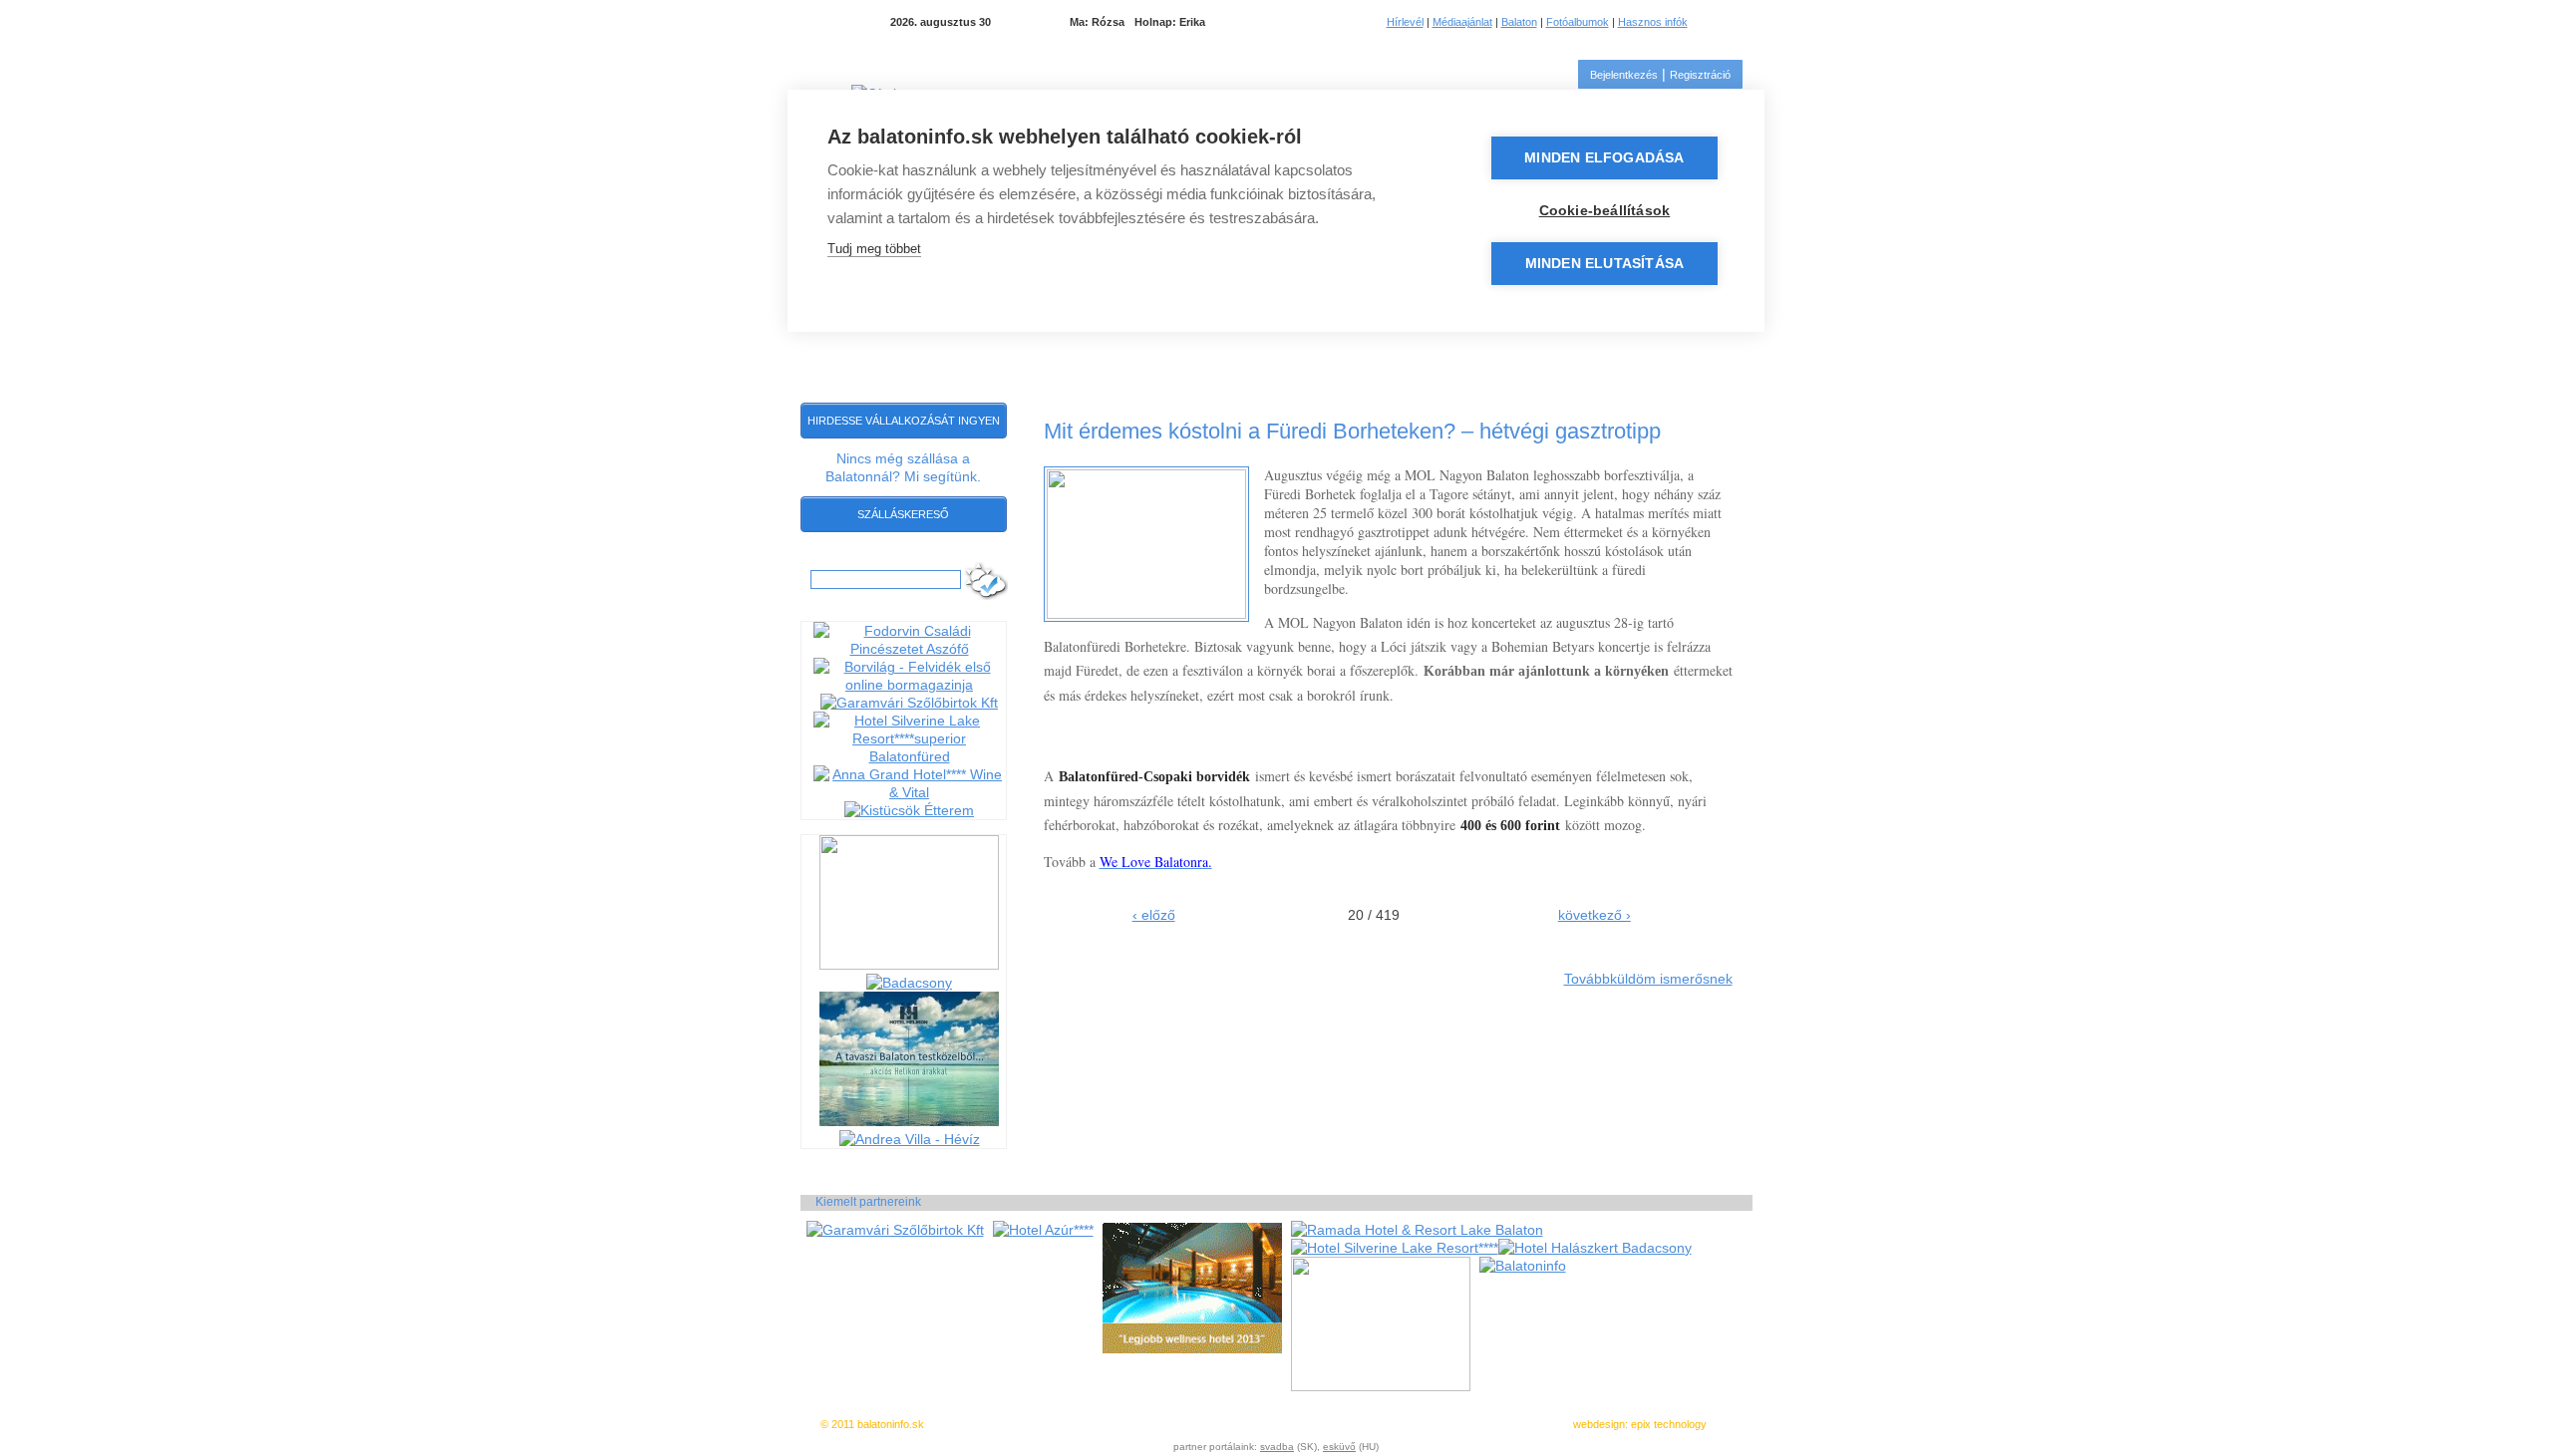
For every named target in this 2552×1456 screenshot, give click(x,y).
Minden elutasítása (1605, 264)
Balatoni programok (924, 352)
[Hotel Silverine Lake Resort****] (1395, 1248)
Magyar (1718, 22)
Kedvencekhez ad (1193, 1424)
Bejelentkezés (1624, 75)
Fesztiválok (1566, 352)
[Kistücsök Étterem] (909, 810)
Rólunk (1393, 1424)
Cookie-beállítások (1605, 211)
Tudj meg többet (874, 249)
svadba (1277, 1447)
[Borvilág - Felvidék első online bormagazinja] (910, 685)
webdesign (1599, 1424)
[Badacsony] (909, 983)
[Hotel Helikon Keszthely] (909, 1121)
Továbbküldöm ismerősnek (1648, 979)
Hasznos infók (1653, 22)
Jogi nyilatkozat (1283, 1424)
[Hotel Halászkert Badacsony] (1595, 1248)
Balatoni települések (1421, 352)
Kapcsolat (1668, 352)
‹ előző (1154, 915)
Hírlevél (1405, 22)
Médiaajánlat (1462, 22)
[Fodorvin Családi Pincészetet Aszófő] (910, 649)
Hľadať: (830, 561)
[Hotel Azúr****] (1043, 1230)
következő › (1595, 915)
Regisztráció (1700, 75)
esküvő (1339, 1447)
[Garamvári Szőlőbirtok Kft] (909, 703)
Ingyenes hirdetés (1097, 1424)
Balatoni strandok (1251, 352)
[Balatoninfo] (1523, 1266)
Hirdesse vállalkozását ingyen (904, 421)
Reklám (1348, 1424)
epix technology (1669, 1424)
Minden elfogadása (1604, 158)
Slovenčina (1743, 22)
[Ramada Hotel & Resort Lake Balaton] (1417, 1230)
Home (821, 351)
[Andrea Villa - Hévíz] (910, 1139)
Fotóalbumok (1578, 22)
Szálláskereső (903, 514)
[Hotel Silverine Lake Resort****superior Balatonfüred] (910, 756)
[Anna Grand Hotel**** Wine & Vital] (910, 792)
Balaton (1519, 22)
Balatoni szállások (1090, 352)
